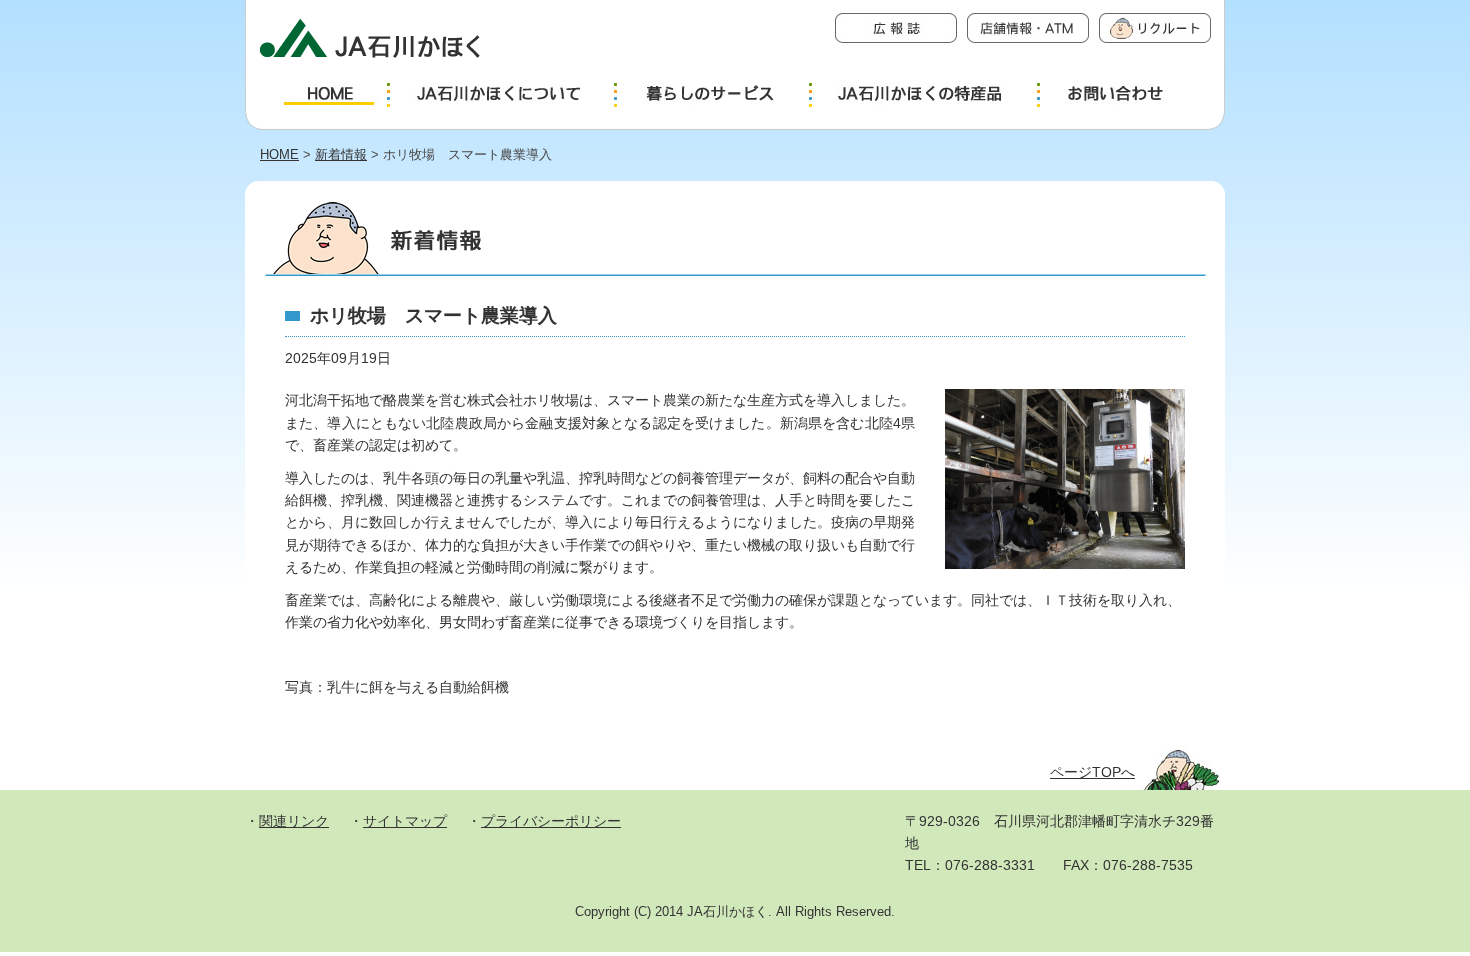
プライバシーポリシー (551, 821)
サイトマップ (405, 821)
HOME (279, 154)
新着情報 (341, 154)
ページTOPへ (1092, 772)
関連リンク (294, 821)
